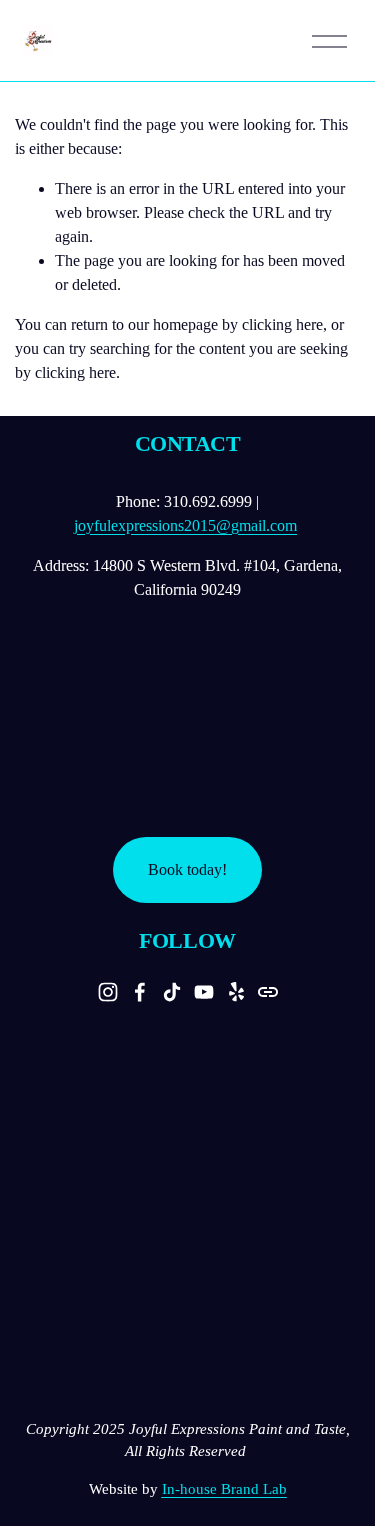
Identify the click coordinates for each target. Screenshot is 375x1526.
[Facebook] (140, 992)
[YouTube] (204, 992)
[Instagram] (108, 992)
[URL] (268, 992)
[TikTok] (172, 992)
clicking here (282, 324)
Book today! (187, 869)
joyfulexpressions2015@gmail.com (185, 525)
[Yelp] (236, 992)
